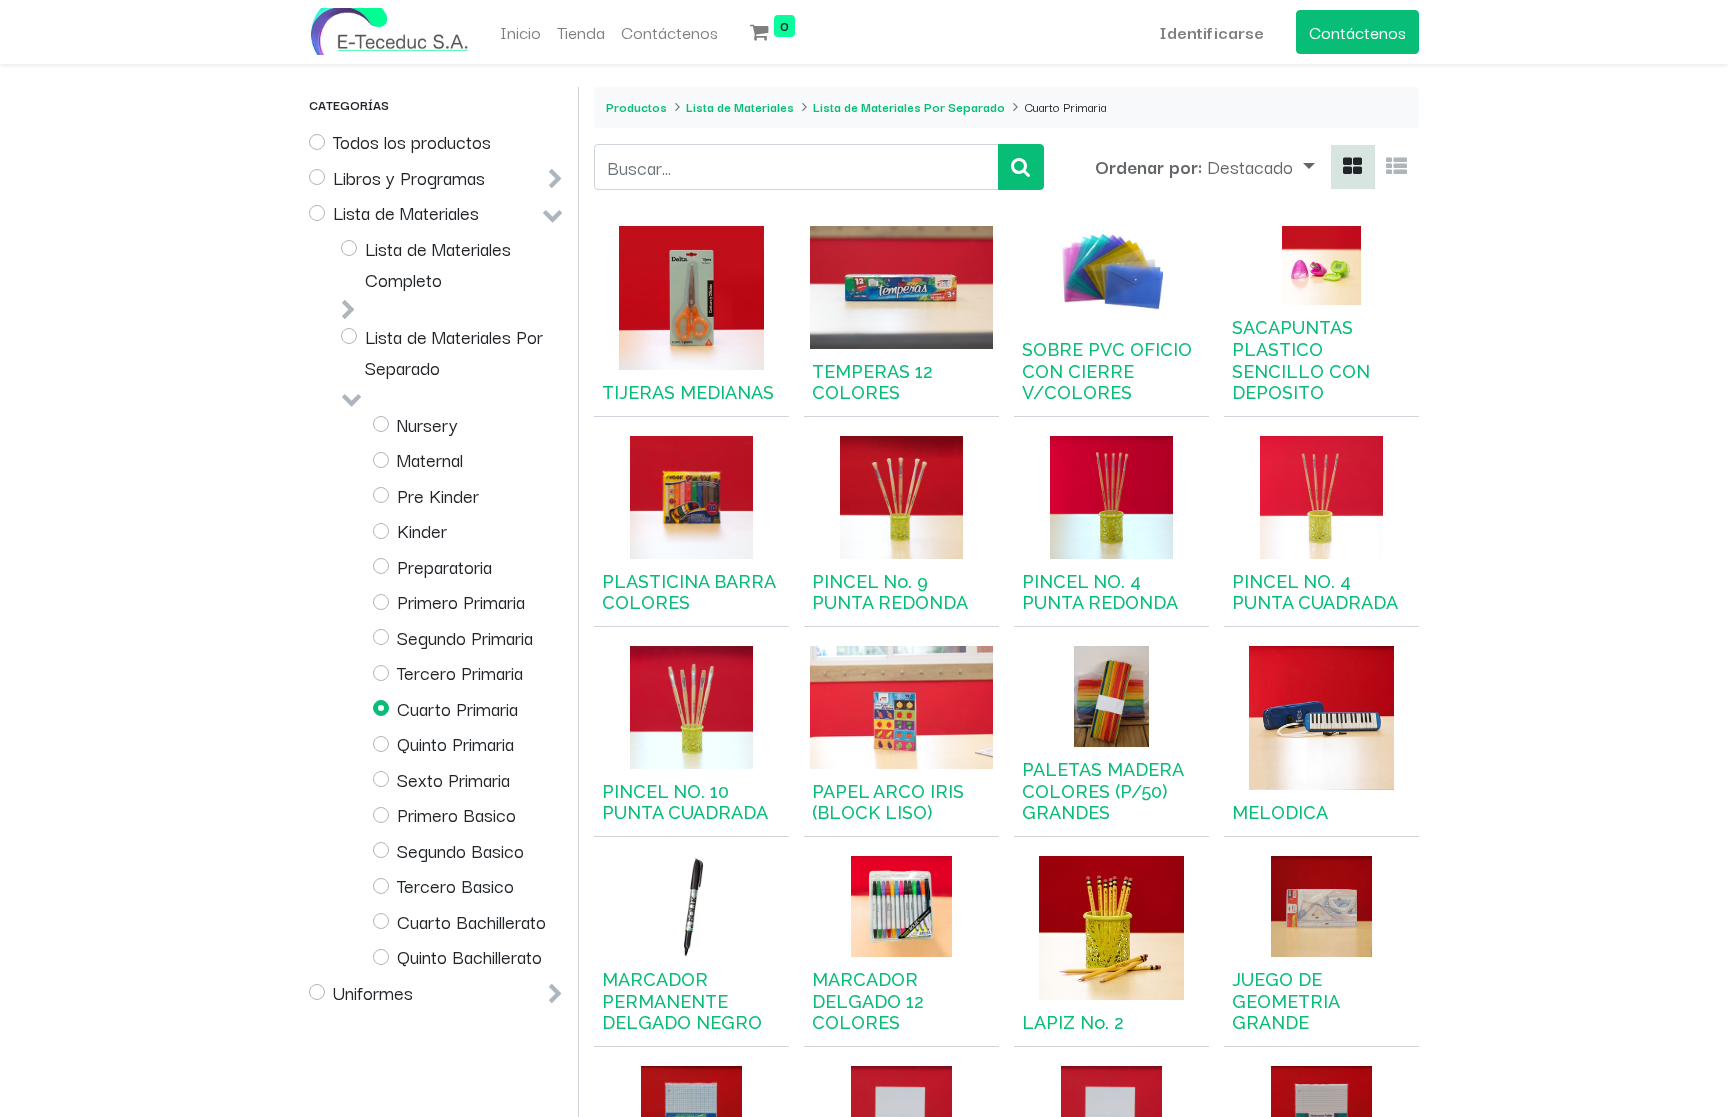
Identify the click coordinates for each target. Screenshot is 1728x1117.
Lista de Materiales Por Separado (454, 352)
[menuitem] (520, 32)
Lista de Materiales (406, 212)
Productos (636, 106)
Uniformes (373, 992)
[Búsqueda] (1021, 167)
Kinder (422, 530)
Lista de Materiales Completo (438, 264)
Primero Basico (456, 814)
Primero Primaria (461, 601)
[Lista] (1396, 167)
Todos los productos (412, 141)
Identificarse (1211, 31)
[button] (1261, 167)
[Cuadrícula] (1353, 167)
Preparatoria (444, 566)
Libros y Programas (409, 177)
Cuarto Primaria (457, 708)
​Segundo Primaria (465, 637)
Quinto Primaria (455, 743)
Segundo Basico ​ (463, 850)
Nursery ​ (430, 424)
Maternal (430, 459)
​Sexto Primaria (453, 779)
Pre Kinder (438, 495)
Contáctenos (1357, 31)
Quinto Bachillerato (469, 956)
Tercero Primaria (460, 672)
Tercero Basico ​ (458, 885)
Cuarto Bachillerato (471, 921)
